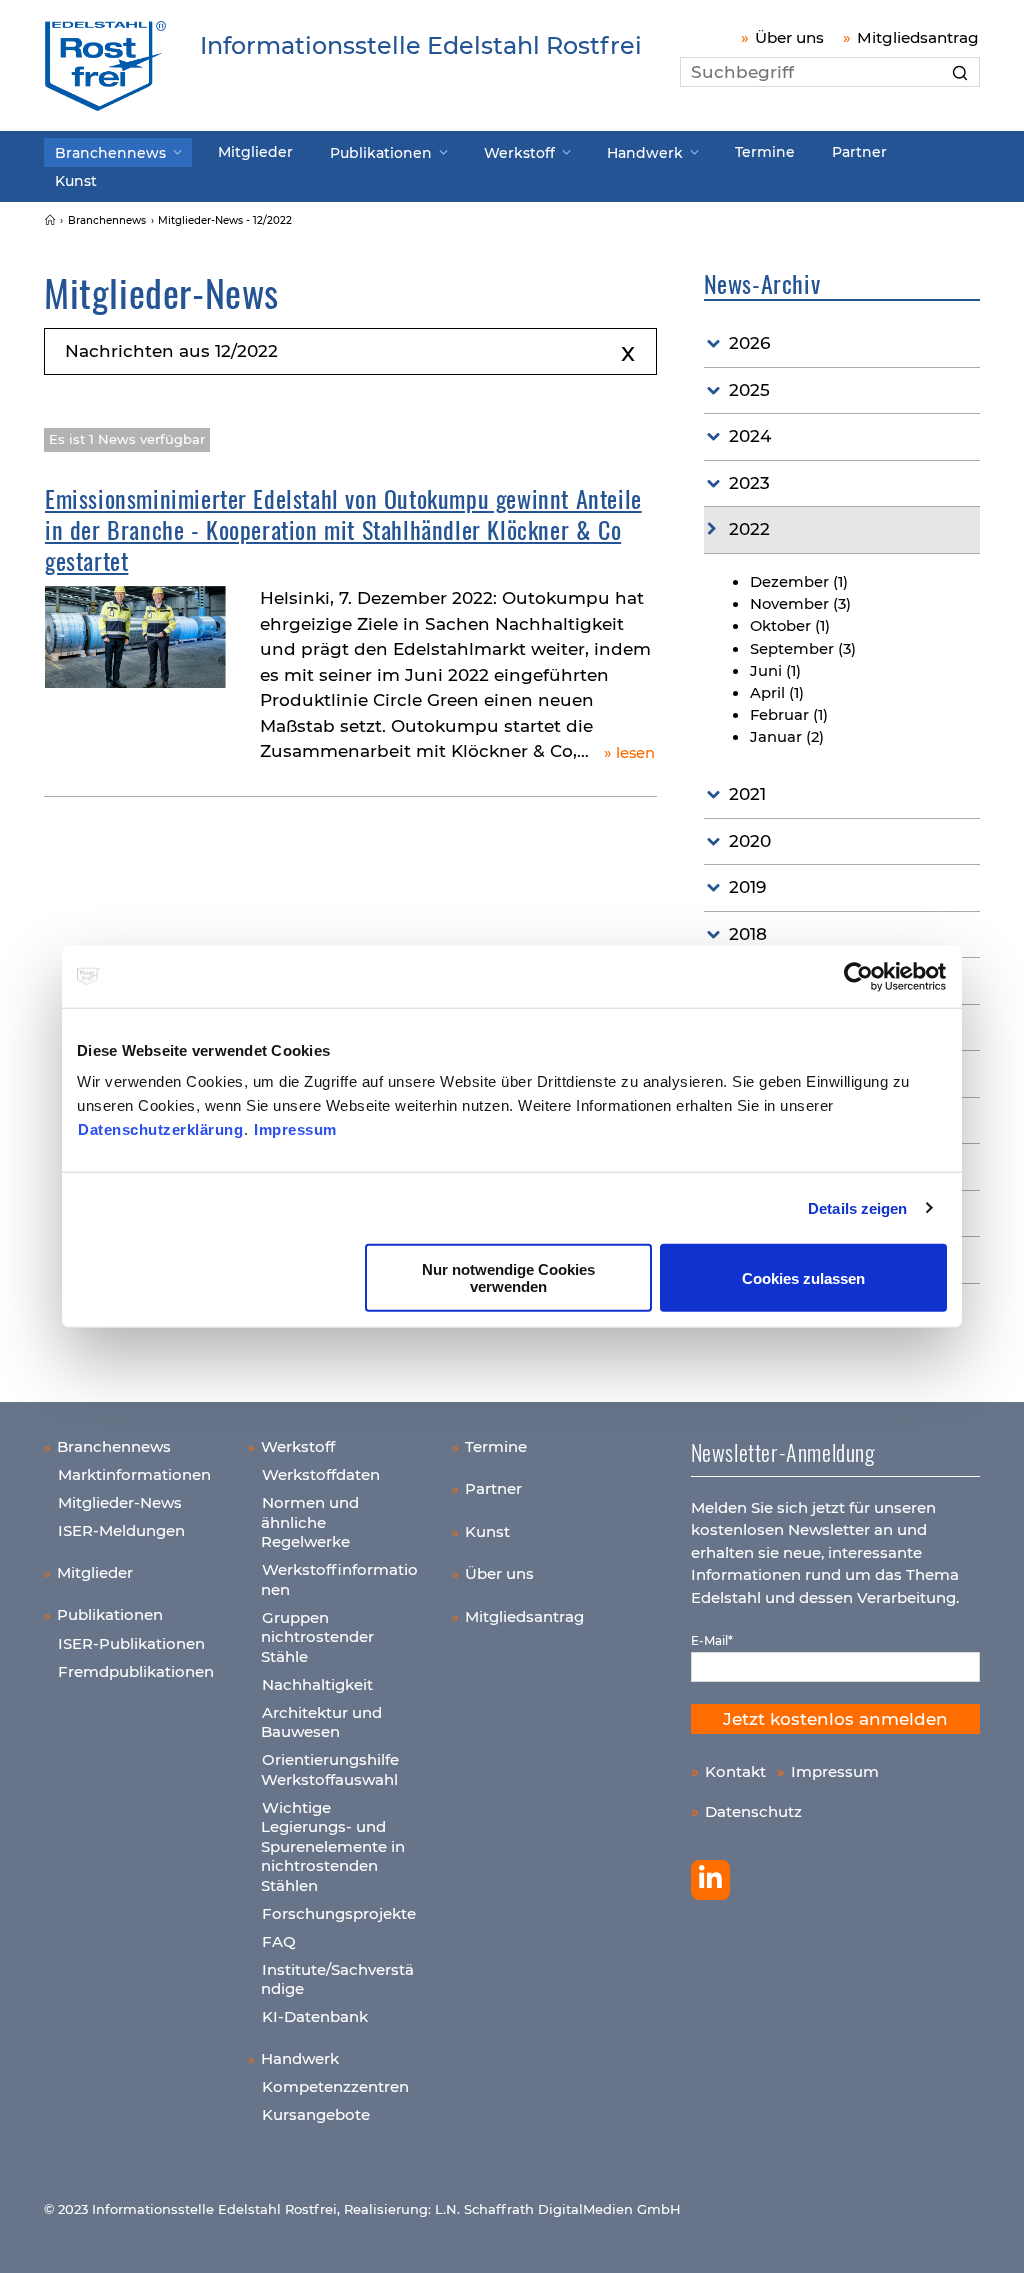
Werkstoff (519, 153)
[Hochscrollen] (989, 2238)
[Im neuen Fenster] (710, 1880)
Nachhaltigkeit (317, 1684)
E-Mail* (712, 1640)
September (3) (803, 649)
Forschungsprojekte (339, 1913)
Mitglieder (255, 152)
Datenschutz (753, 1811)
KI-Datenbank (315, 2016)
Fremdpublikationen (136, 1671)
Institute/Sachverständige (337, 1979)
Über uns (789, 37)
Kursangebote (316, 2114)
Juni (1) (775, 671)
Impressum (295, 1129)
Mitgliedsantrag (918, 37)
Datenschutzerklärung (160, 1129)
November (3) (800, 604)
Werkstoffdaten (321, 1474)
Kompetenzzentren (335, 2086)
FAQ (279, 1941)
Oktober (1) (790, 626)
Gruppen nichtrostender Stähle (317, 1637)
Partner (859, 152)
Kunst (76, 181)
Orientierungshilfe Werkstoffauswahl (330, 1769)
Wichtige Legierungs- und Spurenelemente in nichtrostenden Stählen (333, 1846)
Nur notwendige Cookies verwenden (508, 1278)
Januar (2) (787, 737)
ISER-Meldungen (121, 1530)
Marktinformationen (134, 1474)
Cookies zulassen (803, 1277)
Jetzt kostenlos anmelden (835, 1719)
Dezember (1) (799, 582)
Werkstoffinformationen (339, 1579)
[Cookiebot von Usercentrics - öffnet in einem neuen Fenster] (859, 976)
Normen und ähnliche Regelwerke (310, 1522)
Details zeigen (857, 1207)
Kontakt (735, 1771)
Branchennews (110, 153)
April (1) (777, 693)
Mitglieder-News (120, 1502)
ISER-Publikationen (131, 1643)
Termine (765, 152)
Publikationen (381, 153)
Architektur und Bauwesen (321, 1722)
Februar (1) (789, 715)
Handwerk (645, 153)
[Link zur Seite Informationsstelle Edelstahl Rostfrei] (50, 220)
